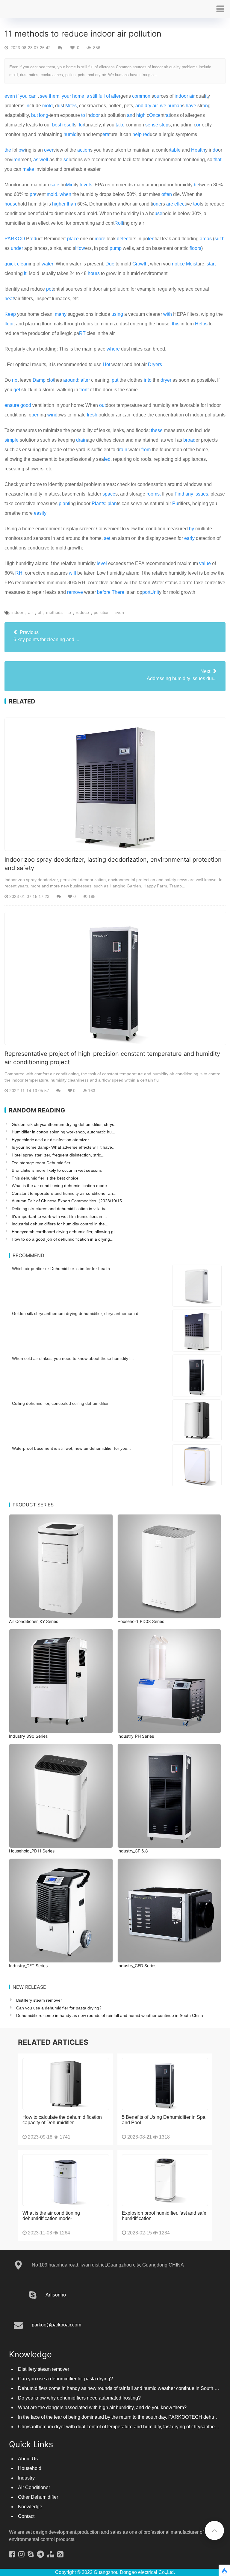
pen (35, 415)
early (189, 538)
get (17, 390)
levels (86, 185)
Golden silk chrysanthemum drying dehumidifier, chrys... (65, 1124)
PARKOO (15, 239)
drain (81, 440)
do (215, 150)
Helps (201, 324)
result (68, 125)
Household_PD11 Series (32, 1851)
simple (12, 440)
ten (151, 239)
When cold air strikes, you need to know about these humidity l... (73, 1358)
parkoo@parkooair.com (56, 2325)
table (175, 150)
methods (54, 612)
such (220, 239)
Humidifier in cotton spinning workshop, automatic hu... (63, 1132)
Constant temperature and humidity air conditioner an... (64, 1193)
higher (59, 204)
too (196, 204)
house (11, 204)
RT (82, 333)
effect (180, 204)
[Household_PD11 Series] (61, 1796)
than (71, 204)
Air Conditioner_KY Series (34, 1621)
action (84, 150)
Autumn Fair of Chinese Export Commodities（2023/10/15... (69, 1201)
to (83, 115)
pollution (102, 612)
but (34, 115)
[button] (220, 9)
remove (75, 592)
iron (16, 160)
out (102, 405)
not (175, 264)
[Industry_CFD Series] (169, 1911)
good (26, 405)
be (196, 185)
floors (195, 248)
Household (30, 2468)
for (81, 125)
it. (26, 273)
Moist (192, 264)
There (118, 592)
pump (116, 248)
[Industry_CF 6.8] (169, 1796)
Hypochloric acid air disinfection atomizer (50, 1140)
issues (201, 494)
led (107, 459)
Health (198, 150)
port (146, 592)
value (205, 563)
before (104, 592)
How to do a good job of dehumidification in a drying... (63, 1239)
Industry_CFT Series (28, 1966)
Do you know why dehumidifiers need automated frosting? (79, 2398)
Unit (155, 592)
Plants (98, 503)
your (66, 96)
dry (148, 106)
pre (33, 194)
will (72, 573)
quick (10, 264)
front (84, 390)
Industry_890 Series (28, 1736)
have (191, 106)
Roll (119, 223)
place (73, 239)
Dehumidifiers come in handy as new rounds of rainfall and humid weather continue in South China (110, 2015)
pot (49, 289)
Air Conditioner (34, 2487)
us (60, 106)
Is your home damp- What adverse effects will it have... (64, 1147)
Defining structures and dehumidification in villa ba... (61, 1209)
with (168, 314)
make (28, 169)
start (211, 264)
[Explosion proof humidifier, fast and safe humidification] (165, 2180)
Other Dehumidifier (38, 2497)
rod (33, 239)
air (192, 96)
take (120, 125)
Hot (106, 364)
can (33, 96)
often (167, 194)
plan (112, 503)
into (148, 380)
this (176, 324)
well (44, 160)
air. (156, 106)
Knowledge (30, 2507)
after (85, 380)
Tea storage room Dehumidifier (41, 1163)
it (206, 96)
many (61, 314)
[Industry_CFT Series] (61, 1911)
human (175, 106)
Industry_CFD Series (137, 1966)
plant (64, 503)
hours (94, 273)
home (78, 96)
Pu (175, 503)
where (113, 349)
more (100, 239)
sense (152, 125)
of (108, 96)
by (192, 529)
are (170, 204)
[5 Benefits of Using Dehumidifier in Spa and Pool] (165, 2084)
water (47, 264)
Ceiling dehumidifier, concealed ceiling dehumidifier (60, 1403)
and (139, 106)
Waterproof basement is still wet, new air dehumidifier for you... (71, 1448)
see (44, 96)
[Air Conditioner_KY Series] (61, 1566)
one (157, 204)
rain (123, 450)
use (158, 213)
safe (55, 185)
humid (70, 134)
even (10, 96)
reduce (82, 612)
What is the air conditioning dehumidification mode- (60, 1186)
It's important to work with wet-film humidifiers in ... (59, 1216)
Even (119, 612)
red (146, 134)
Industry (26, 2478)
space (109, 494)
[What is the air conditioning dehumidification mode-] (66, 2180)
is (87, 96)
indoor (181, 96)
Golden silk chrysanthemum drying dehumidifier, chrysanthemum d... (77, 1313)
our (157, 96)
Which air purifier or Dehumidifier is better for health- (62, 1269)
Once (155, 115)
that (217, 160)
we (163, 106)
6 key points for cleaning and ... (46, 636)
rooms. (154, 494)
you (24, 96)
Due (110, 264)
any (189, 494)
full (102, 96)
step (164, 125)
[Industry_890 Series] (61, 1681)
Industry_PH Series (136, 1736)
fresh (92, 415)
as (36, 160)
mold (47, 106)
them (54, 96)
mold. (53, 194)
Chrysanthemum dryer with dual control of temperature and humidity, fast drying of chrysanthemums (123, 2427)
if (17, 96)
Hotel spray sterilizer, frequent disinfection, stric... (58, 1155)
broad (189, 440)
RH (19, 573)
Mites (71, 106)
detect (123, 239)
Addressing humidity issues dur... (182, 675)
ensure (12, 405)
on (205, 106)
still (94, 96)
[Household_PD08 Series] (169, 1566)
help (137, 134)
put (115, 380)
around (71, 380)
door (95, 115)
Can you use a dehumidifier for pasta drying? (59, 2008)
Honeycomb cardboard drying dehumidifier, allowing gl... (65, 1232)
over (49, 150)
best (57, 125)
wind (52, 415)
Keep (10, 314)
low (21, 150)
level (102, 563)
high (141, 115)
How (80, 248)
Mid (70, 185)
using (117, 314)
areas (206, 239)
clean (23, 264)
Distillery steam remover (39, 2000)
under (17, 248)
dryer (166, 380)
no (15, 380)
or (198, 125)
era (106, 134)
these (157, 430)
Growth (140, 264)
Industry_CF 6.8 (133, 1851)
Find (179, 494)
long (44, 115)
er (118, 96)
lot (52, 380)
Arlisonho (56, 2295)
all (114, 96)
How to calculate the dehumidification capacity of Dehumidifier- (62, 2120)
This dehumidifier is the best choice (45, 1178)
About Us (28, 2459)
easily (40, 513)
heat (9, 299)
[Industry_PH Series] (169, 1681)
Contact (26, 2516)
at (168, 115)
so (66, 160)
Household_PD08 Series (141, 1621)
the (8, 150)
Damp (39, 380)
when (65, 194)
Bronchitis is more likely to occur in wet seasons (57, 1170)
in (27, 106)
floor (9, 324)
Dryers (155, 364)
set (107, 538)
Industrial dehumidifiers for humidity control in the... (60, 1224)
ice (182, 264)
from (146, 450)
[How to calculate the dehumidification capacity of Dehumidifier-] (66, 2084)
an (130, 115)
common (141, 96)
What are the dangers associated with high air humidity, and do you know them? (102, 2407)
